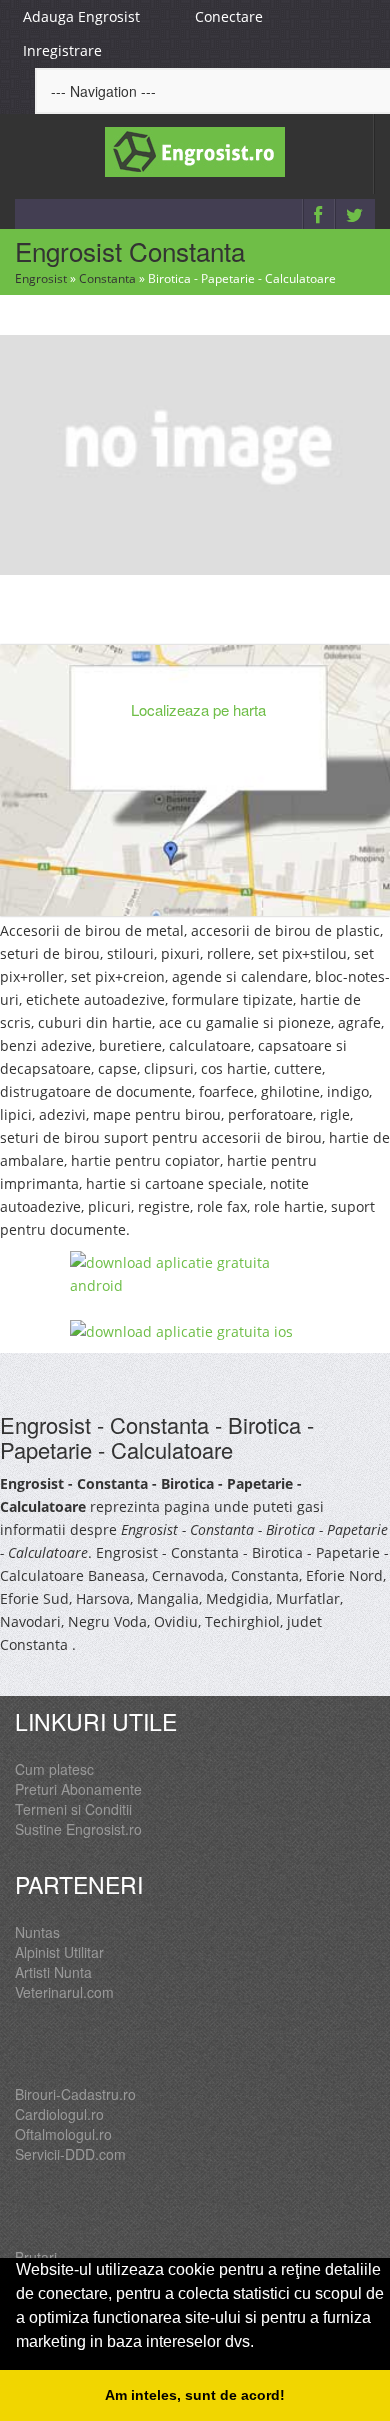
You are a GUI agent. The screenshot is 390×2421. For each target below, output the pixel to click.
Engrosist (41, 278)
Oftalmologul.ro (63, 2134)
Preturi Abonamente (78, 1789)
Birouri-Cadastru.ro (75, 2094)
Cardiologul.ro (59, 2114)
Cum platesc (54, 1769)
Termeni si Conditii (73, 1809)
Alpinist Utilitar (59, 1952)
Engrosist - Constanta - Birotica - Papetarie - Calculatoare (157, 1436)
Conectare (229, 16)
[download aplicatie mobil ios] (195, 1331)
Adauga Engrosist (81, 16)
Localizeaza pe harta (198, 709)
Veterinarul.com (64, 1992)
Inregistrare (62, 50)
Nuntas (37, 1932)
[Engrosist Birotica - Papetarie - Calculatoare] (195, 453)
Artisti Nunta (53, 1972)
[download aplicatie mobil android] (195, 1274)
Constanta (107, 278)
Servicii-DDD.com (70, 2154)
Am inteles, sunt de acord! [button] (195, 2395)
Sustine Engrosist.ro (78, 1829)
